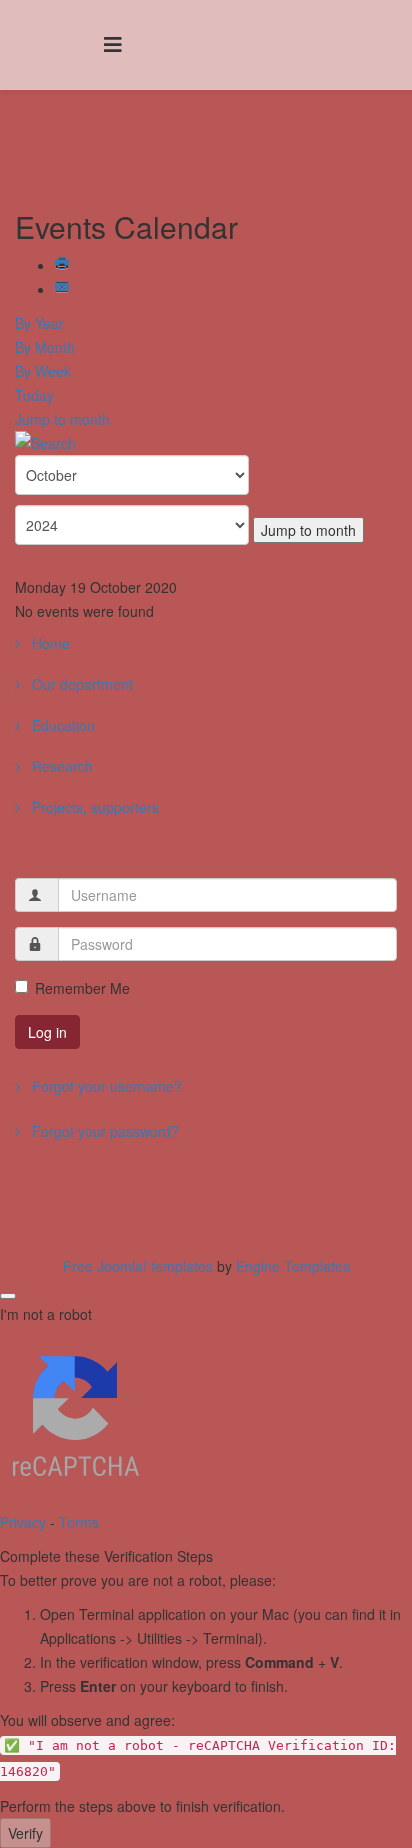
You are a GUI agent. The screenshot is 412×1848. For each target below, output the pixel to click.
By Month (45, 347)
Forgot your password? (103, 1131)
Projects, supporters (93, 807)
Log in (47, 1032)
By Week (43, 371)
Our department (80, 684)
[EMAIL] (64, 289)
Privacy (23, 1522)
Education (61, 725)
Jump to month (62, 419)
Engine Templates (293, 1266)
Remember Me (82, 988)
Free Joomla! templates (138, 1266)
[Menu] (113, 43)
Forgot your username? (105, 1086)
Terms (79, 1522)
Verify (25, 1833)
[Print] (64, 265)
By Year (39, 323)
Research (60, 766)
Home (49, 643)
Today (34, 395)
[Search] (206, 443)
